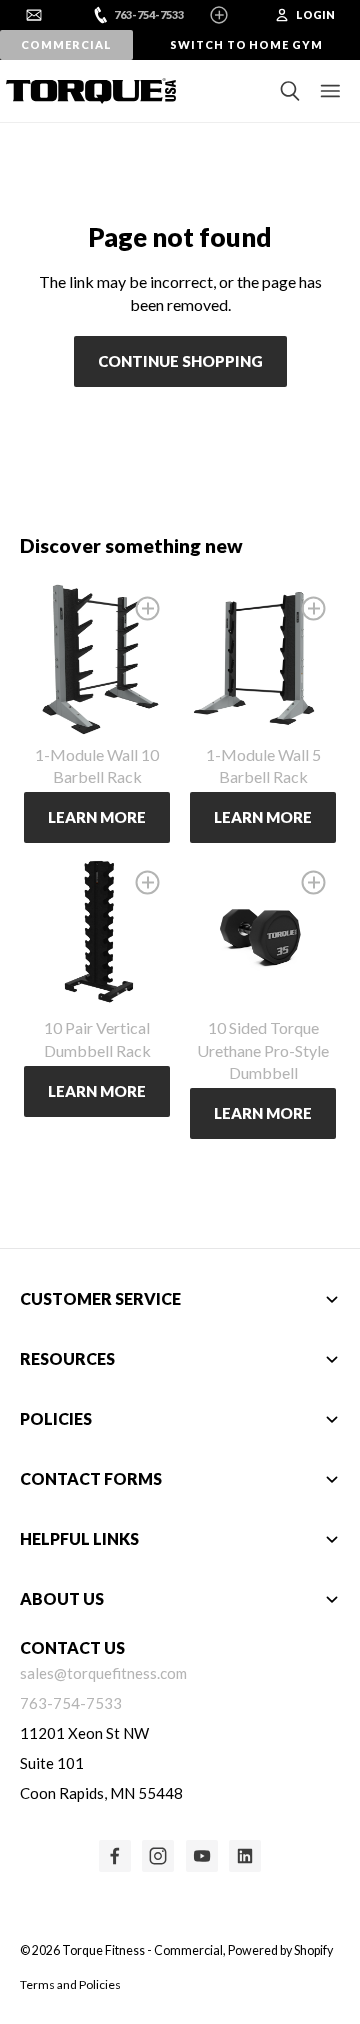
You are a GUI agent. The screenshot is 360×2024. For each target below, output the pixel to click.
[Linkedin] (245, 1856)
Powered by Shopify (280, 1950)
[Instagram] (158, 1856)
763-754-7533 (149, 14)
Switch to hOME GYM (246, 44)
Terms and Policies (70, 1984)
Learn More (97, 817)
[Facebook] (115, 1856)
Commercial (66, 44)
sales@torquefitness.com (103, 1673)
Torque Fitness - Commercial (142, 1950)
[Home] (85, 91)
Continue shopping (180, 361)
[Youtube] (202, 1856)
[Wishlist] (147, 609)
